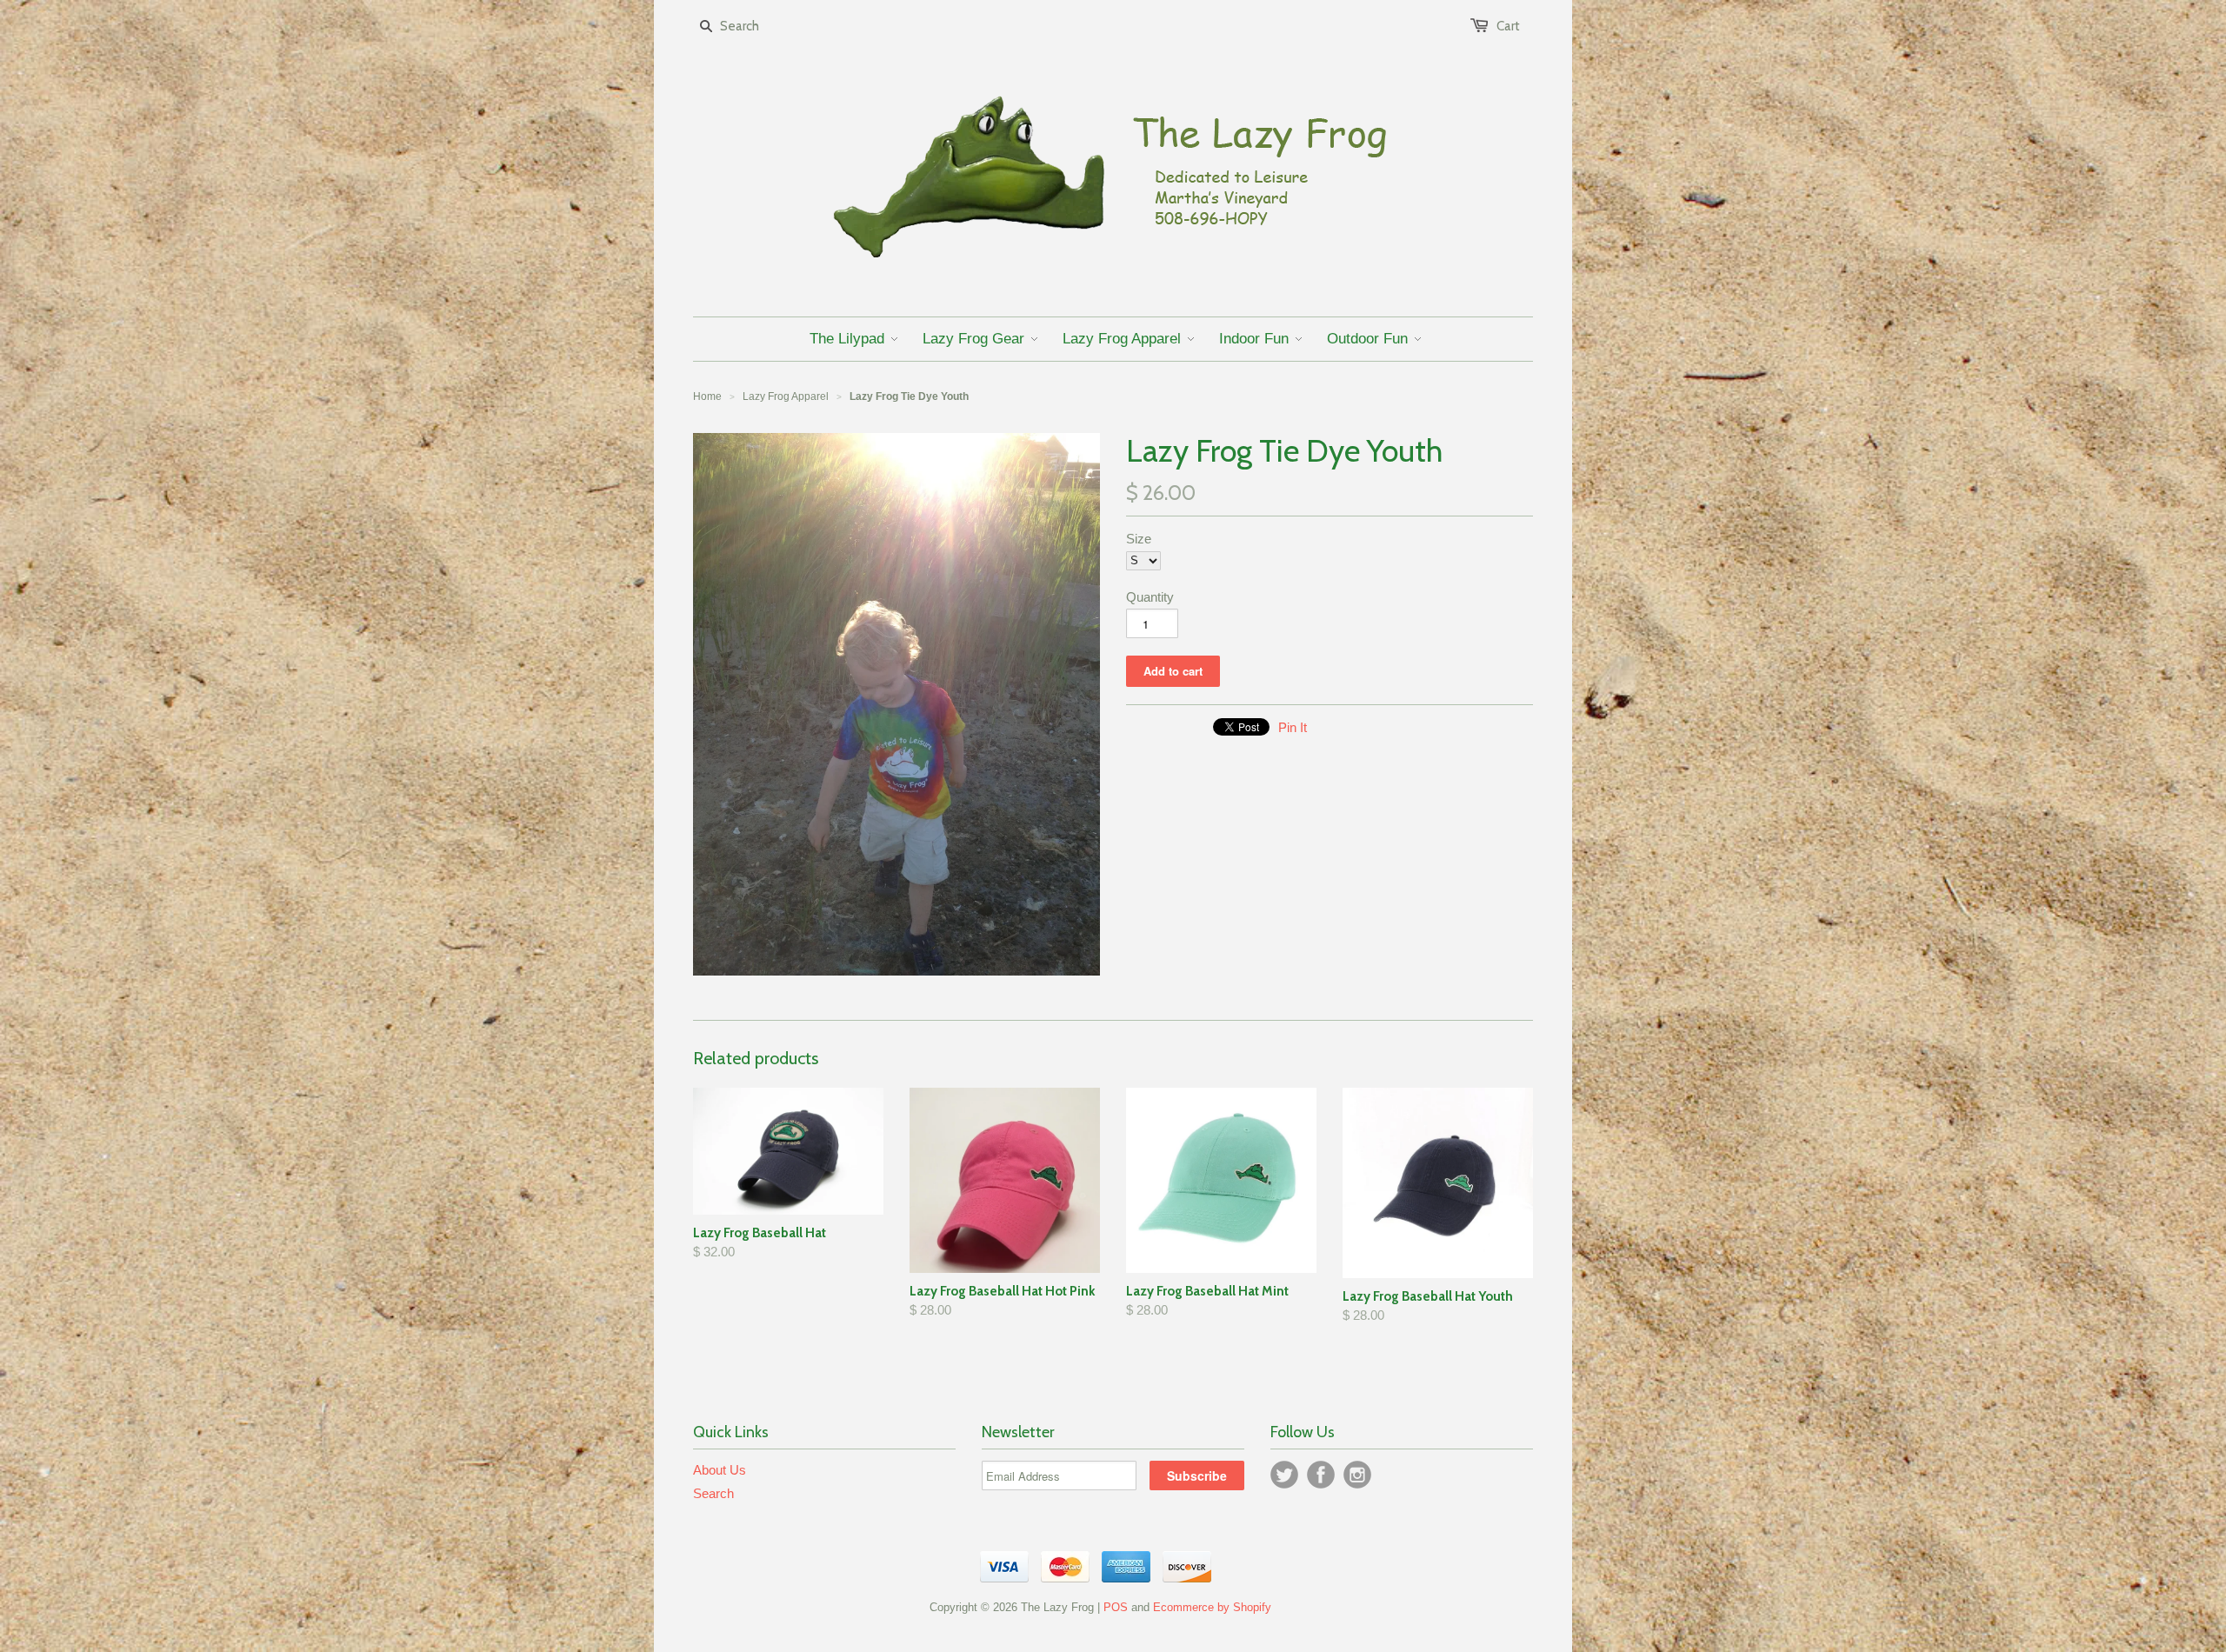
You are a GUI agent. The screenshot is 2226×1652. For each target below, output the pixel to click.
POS (1116, 1607)
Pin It (1293, 727)
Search (713, 1493)
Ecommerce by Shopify (1212, 1607)
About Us (720, 1470)
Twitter (1284, 1475)
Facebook (1321, 1475)
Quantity (1150, 597)
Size (1139, 539)
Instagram (1357, 1475)
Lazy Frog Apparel (786, 396)
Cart (1508, 26)
